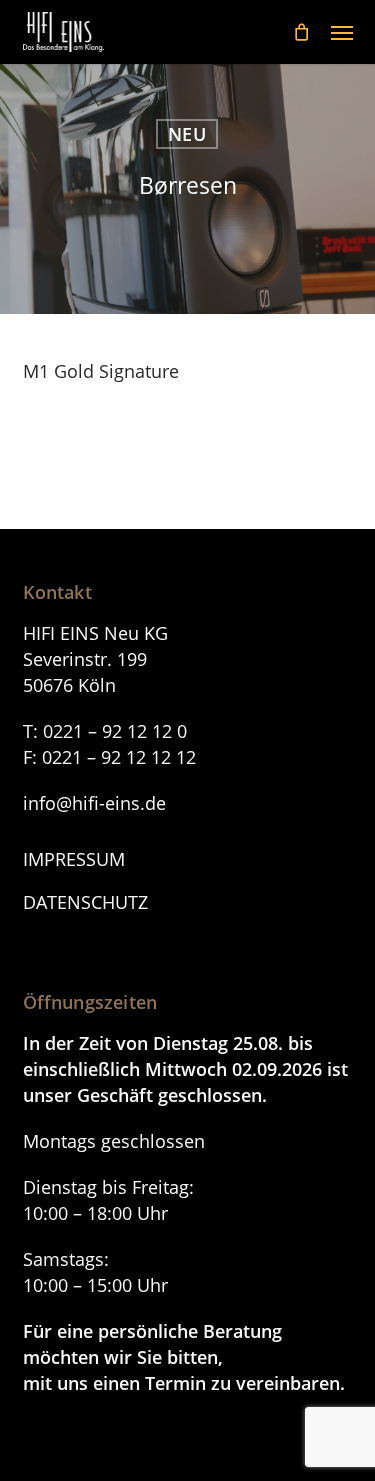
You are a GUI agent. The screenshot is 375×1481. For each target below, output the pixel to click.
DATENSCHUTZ (85, 902)
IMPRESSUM (74, 859)
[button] (342, 32)
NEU (187, 134)
